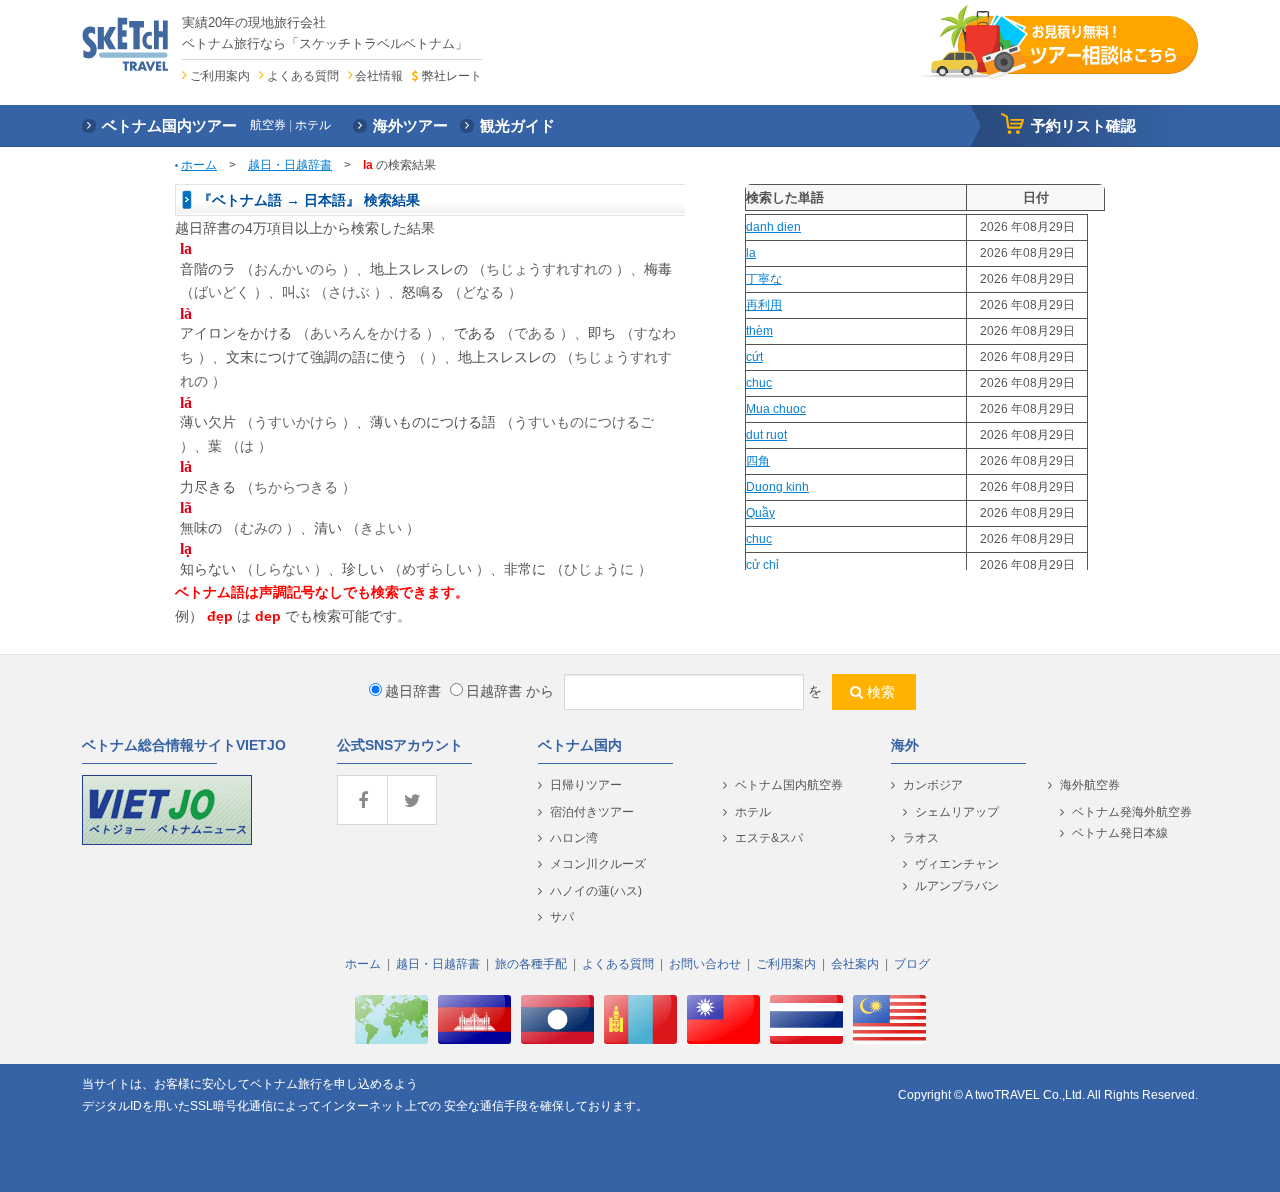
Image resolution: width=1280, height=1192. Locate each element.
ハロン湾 (574, 838)
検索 (881, 692)
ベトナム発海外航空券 (1132, 812)
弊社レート (451, 76)
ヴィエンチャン (957, 864)
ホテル (753, 812)
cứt (754, 357)
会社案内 (855, 964)
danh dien (773, 227)
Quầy (760, 513)
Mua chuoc (776, 409)
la (751, 253)
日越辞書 (494, 691)
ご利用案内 (220, 76)
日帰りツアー (586, 785)
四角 (758, 461)
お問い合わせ (705, 964)
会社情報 (379, 76)
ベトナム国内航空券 (789, 785)
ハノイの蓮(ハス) (596, 891)
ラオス (921, 838)
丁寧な (764, 279)
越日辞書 (413, 691)
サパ (562, 917)
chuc (759, 383)
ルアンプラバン (957, 886)
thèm (759, 331)
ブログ (912, 964)
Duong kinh (777, 487)
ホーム (199, 165)
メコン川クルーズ (598, 864)
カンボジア (933, 785)
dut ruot (766, 435)
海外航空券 (1090, 785)
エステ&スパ (769, 838)
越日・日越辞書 (290, 165)
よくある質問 (303, 76)
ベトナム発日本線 (1120, 833)
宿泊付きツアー (592, 812)
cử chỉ (762, 565)
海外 (905, 745)
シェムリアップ (957, 812)
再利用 (764, 305)
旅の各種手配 (531, 964)
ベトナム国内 (580, 745)
